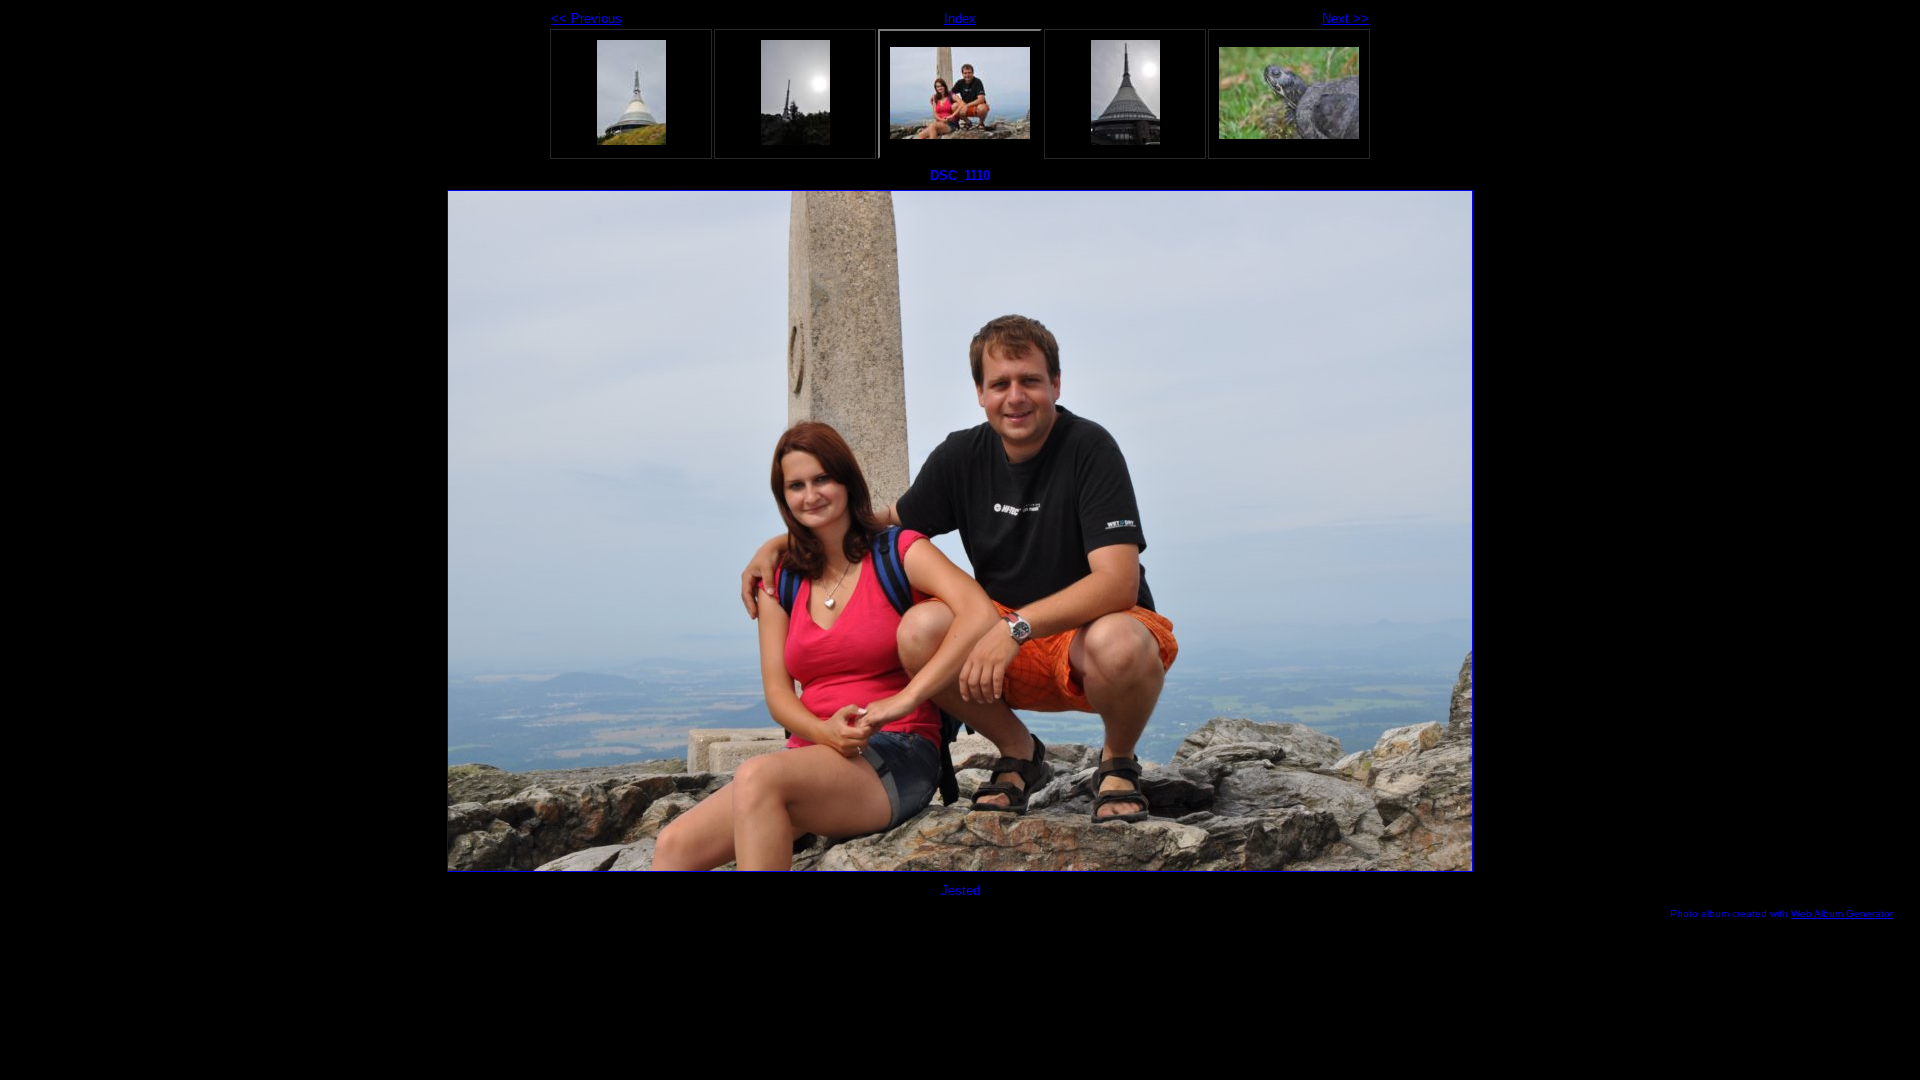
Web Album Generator (1842, 913)
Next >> (1345, 18)
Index (960, 18)
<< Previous (586, 18)
